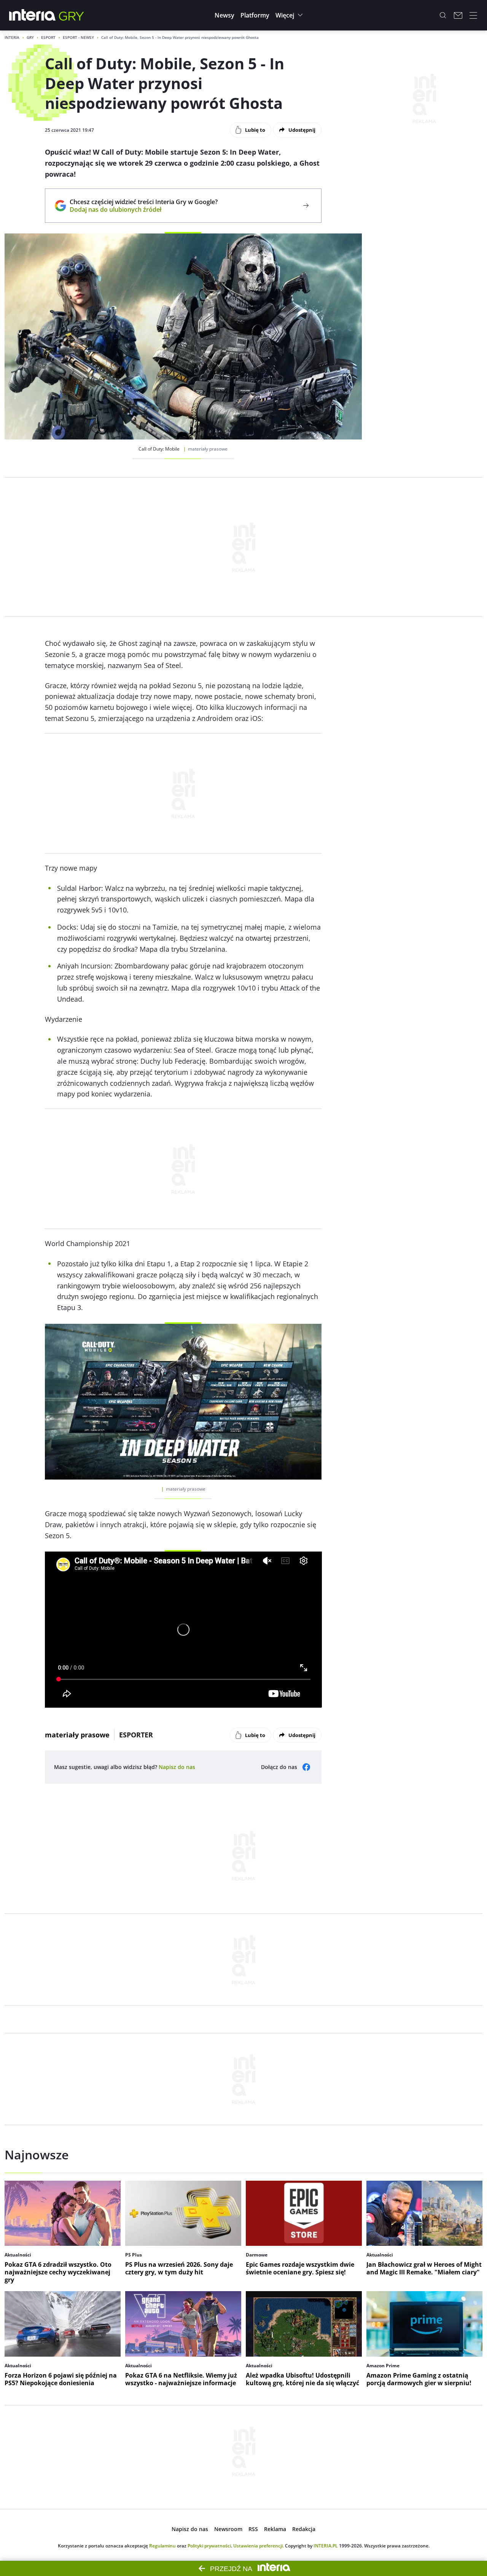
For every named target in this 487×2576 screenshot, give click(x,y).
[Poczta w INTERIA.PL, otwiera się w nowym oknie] (458, 15)
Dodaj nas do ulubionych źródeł (144, 209)
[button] (224, 15)
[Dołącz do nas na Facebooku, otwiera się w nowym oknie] (306, 1767)
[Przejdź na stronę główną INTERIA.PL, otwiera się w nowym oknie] (33, 15)
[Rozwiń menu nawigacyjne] (473, 15)
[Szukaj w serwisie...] (443, 15)
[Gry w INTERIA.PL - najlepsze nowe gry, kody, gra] (72, 15)
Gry (30, 37)
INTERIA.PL (326, 2546)
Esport (48, 37)
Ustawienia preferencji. (259, 2546)
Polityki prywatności (209, 2546)
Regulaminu (162, 2546)
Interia (12, 37)
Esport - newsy (78, 37)
